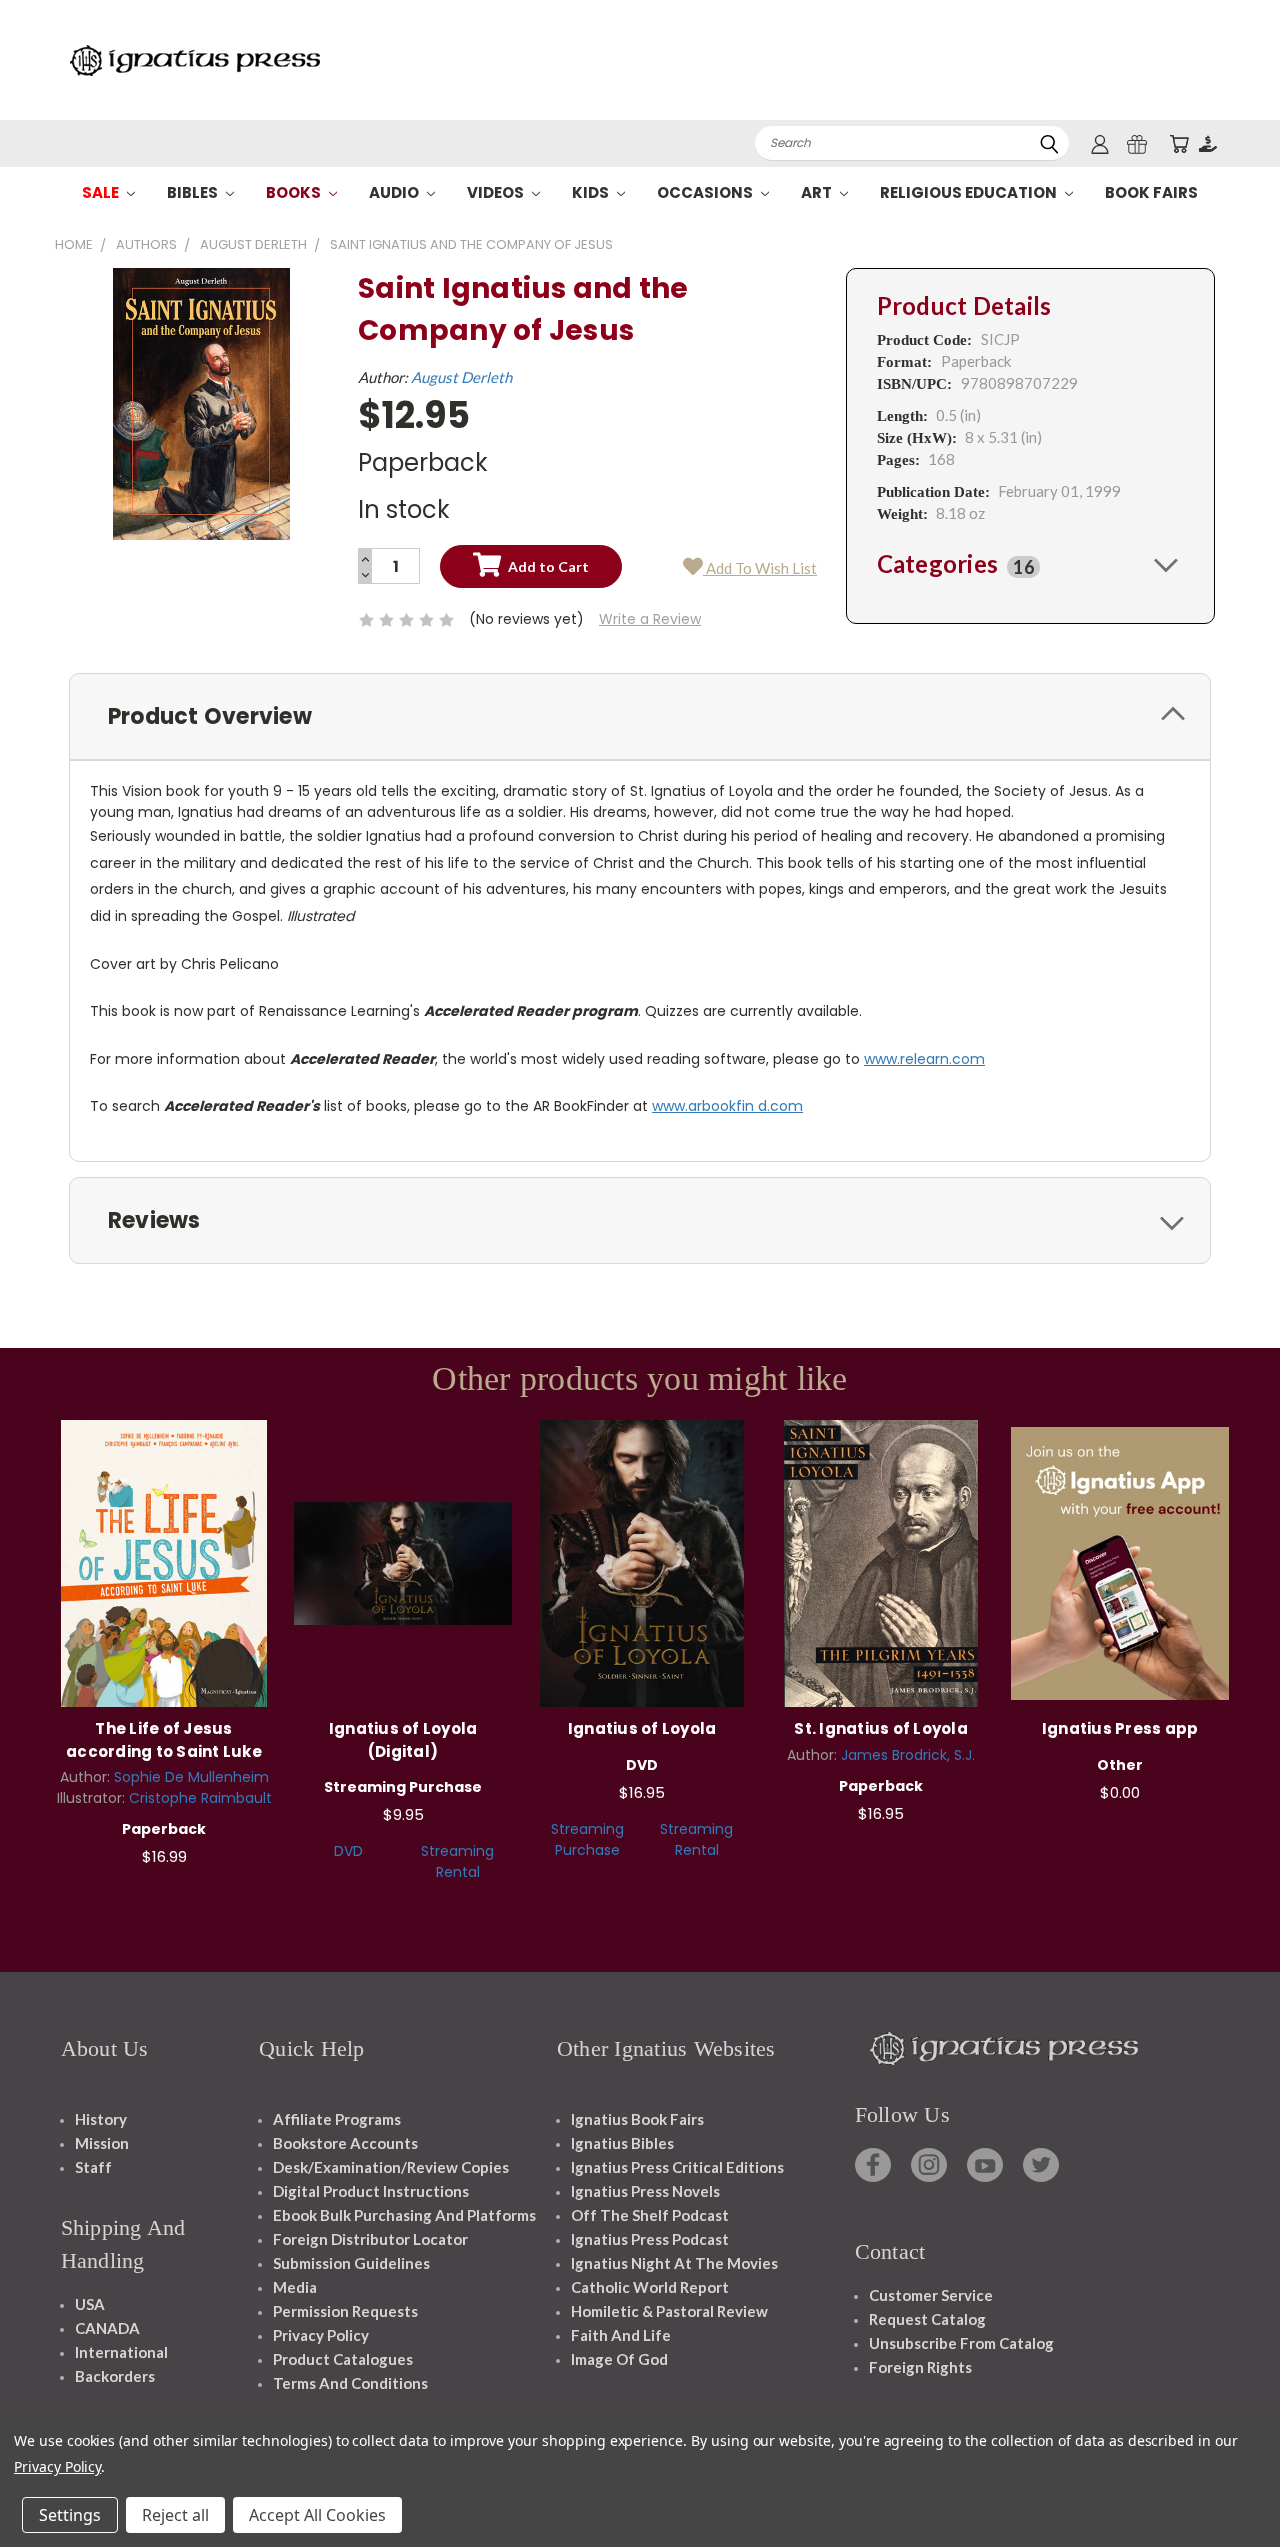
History (101, 2119)
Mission (102, 2143)
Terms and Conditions (350, 2383)
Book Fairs (1151, 192)
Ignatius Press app (1120, 1728)
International (121, 2352)
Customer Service (931, 2295)
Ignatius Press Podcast (650, 2239)
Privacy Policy (321, 2335)
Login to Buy (403, 1560)
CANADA (107, 2328)
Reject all (175, 2515)
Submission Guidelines (351, 2263)
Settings (70, 2515)
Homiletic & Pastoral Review (669, 2311)
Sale (102, 192)
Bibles (194, 192)
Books (295, 192)
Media (295, 2287)
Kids (592, 192)
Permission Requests (345, 2311)
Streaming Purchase (587, 1839)
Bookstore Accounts (345, 2143)
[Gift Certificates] (1137, 143)
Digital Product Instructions (371, 2191)
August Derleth (461, 377)
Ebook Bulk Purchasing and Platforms (404, 2215)
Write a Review (650, 619)
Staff (93, 2167)
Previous (1227, 2484)
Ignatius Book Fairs (637, 2119)
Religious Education (970, 192)
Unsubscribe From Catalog (961, 2343)
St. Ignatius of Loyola (881, 1728)
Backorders (115, 2376)
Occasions (706, 192)
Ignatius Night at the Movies (674, 2263)
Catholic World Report (650, 2287)
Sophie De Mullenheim (191, 1777)
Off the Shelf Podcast (650, 2215)
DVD (348, 1851)
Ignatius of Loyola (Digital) (403, 1740)
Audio (395, 192)
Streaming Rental (457, 1861)
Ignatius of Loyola (642, 1728)
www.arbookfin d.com (727, 1106)
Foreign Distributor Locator (370, 2239)
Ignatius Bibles (622, 2143)
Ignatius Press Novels (645, 2191)
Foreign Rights (920, 2367)
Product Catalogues (343, 2359)
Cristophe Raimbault (200, 1798)
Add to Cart (164, 1560)
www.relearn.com (924, 1059)
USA (90, 2304)
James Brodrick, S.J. (908, 1755)
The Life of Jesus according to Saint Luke (164, 1740)
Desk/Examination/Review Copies (391, 2167)
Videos (497, 192)
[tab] (1030, 564)
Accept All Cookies (317, 2515)
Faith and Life (621, 2335)
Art (818, 192)
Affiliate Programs (337, 2119)
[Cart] (1179, 143)
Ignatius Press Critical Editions (677, 2167)
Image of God (619, 2359)
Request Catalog (927, 2319)
